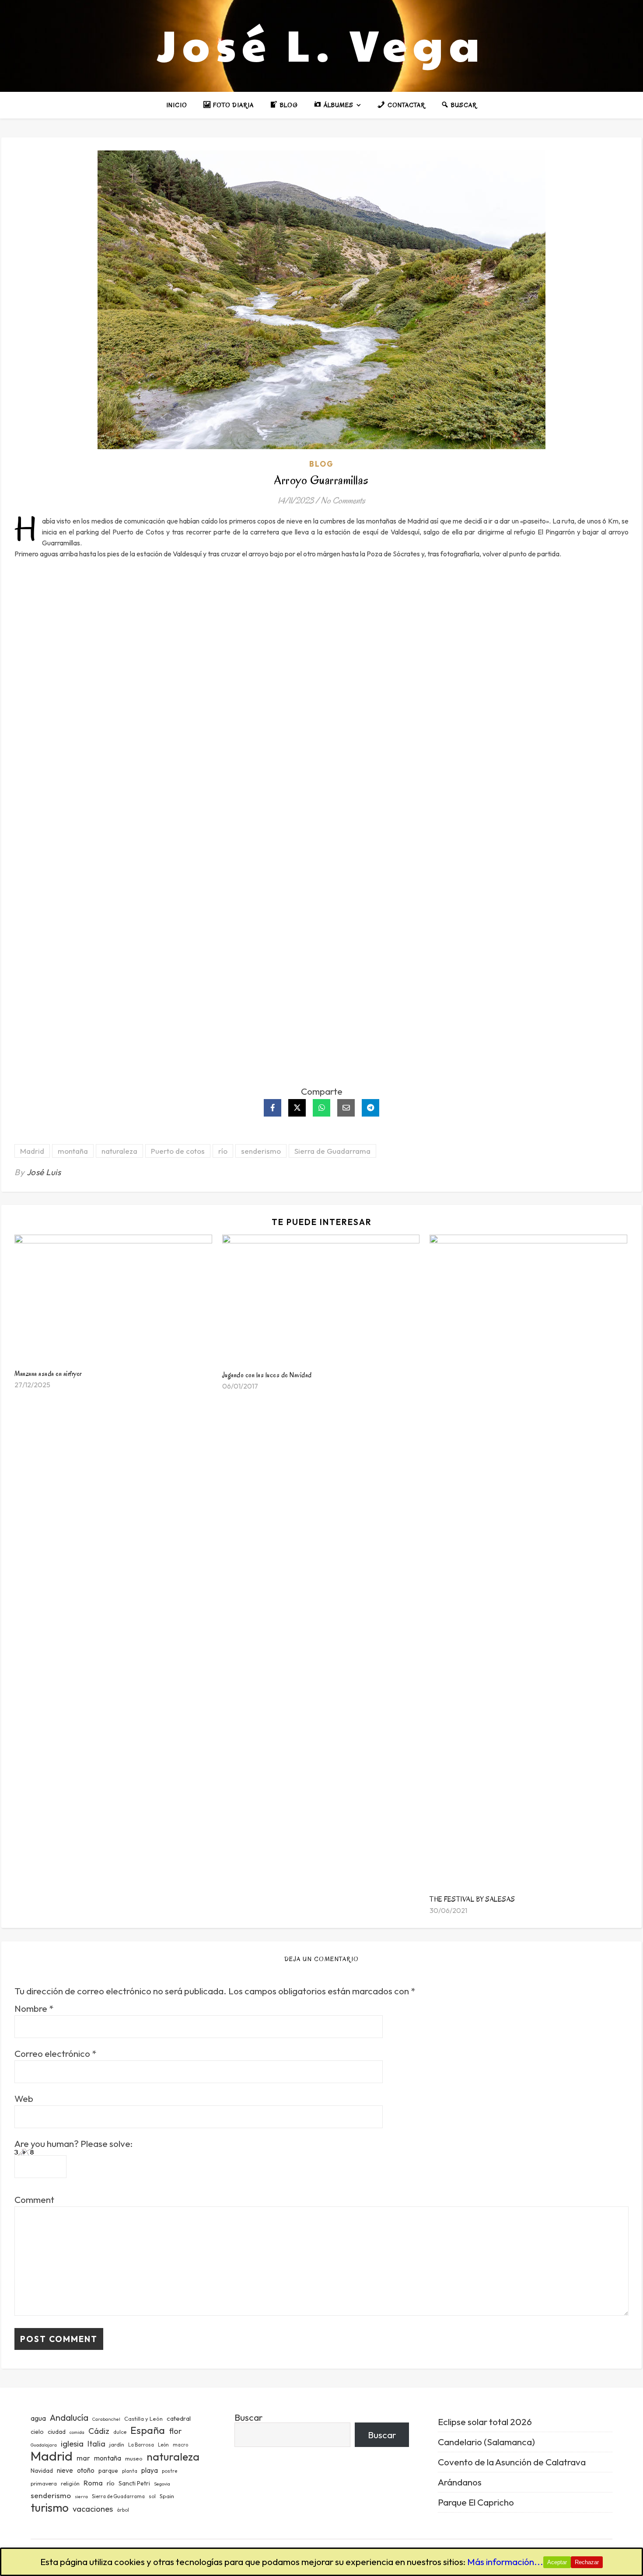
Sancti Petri (134, 2483)
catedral (179, 2418)
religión (70, 2484)
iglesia (72, 2443)
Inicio (177, 105)
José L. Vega (321, 44)
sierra (81, 2496)
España (148, 2430)
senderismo (261, 1151)
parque (108, 2471)
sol (152, 2496)
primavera (44, 2484)
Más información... (505, 2562)
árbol (123, 2510)
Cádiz (99, 2431)
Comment (34, 2200)
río (223, 1151)
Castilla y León (143, 2419)
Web (24, 2099)
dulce (120, 2432)
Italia (96, 2444)
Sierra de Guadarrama (332, 1151)
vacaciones (93, 2509)
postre (169, 2471)
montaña (73, 1151)
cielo (37, 2432)
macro (180, 2445)
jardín (117, 2444)
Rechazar (587, 2562)
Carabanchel (106, 2419)
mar (83, 2458)
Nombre (34, 2009)
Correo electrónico (55, 2054)
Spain (167, 2496)
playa (150, 2470)
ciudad (57, 2432)
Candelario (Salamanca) (486, 2442)
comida (77, 2432)
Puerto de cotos (178, 1151)
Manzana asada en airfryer (48, 1374)
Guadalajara (44, 2445)
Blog (321, 464)
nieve (65, 2470)
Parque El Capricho (476, 2502)
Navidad (42, 2471)
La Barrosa (141, 2445)
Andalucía (69, 2417)
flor (175, 2431)
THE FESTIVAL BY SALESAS (472, 1899)
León (163, 2445)
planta (130, 2471)
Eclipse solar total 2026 (485, 2422)
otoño (86, 2470)
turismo (50, 2508)
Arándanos (460, 2482)
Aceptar (557, 2562)
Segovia (162, 2484)
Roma (93, 2483)
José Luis (44, 1172)
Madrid (32, 1151)
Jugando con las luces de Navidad (267, 1375)
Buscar (248, 2417)
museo (134, 2458)
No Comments (343, 501)
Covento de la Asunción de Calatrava (512, 2462)
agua (38, 2418)
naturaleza (119, 1151)
